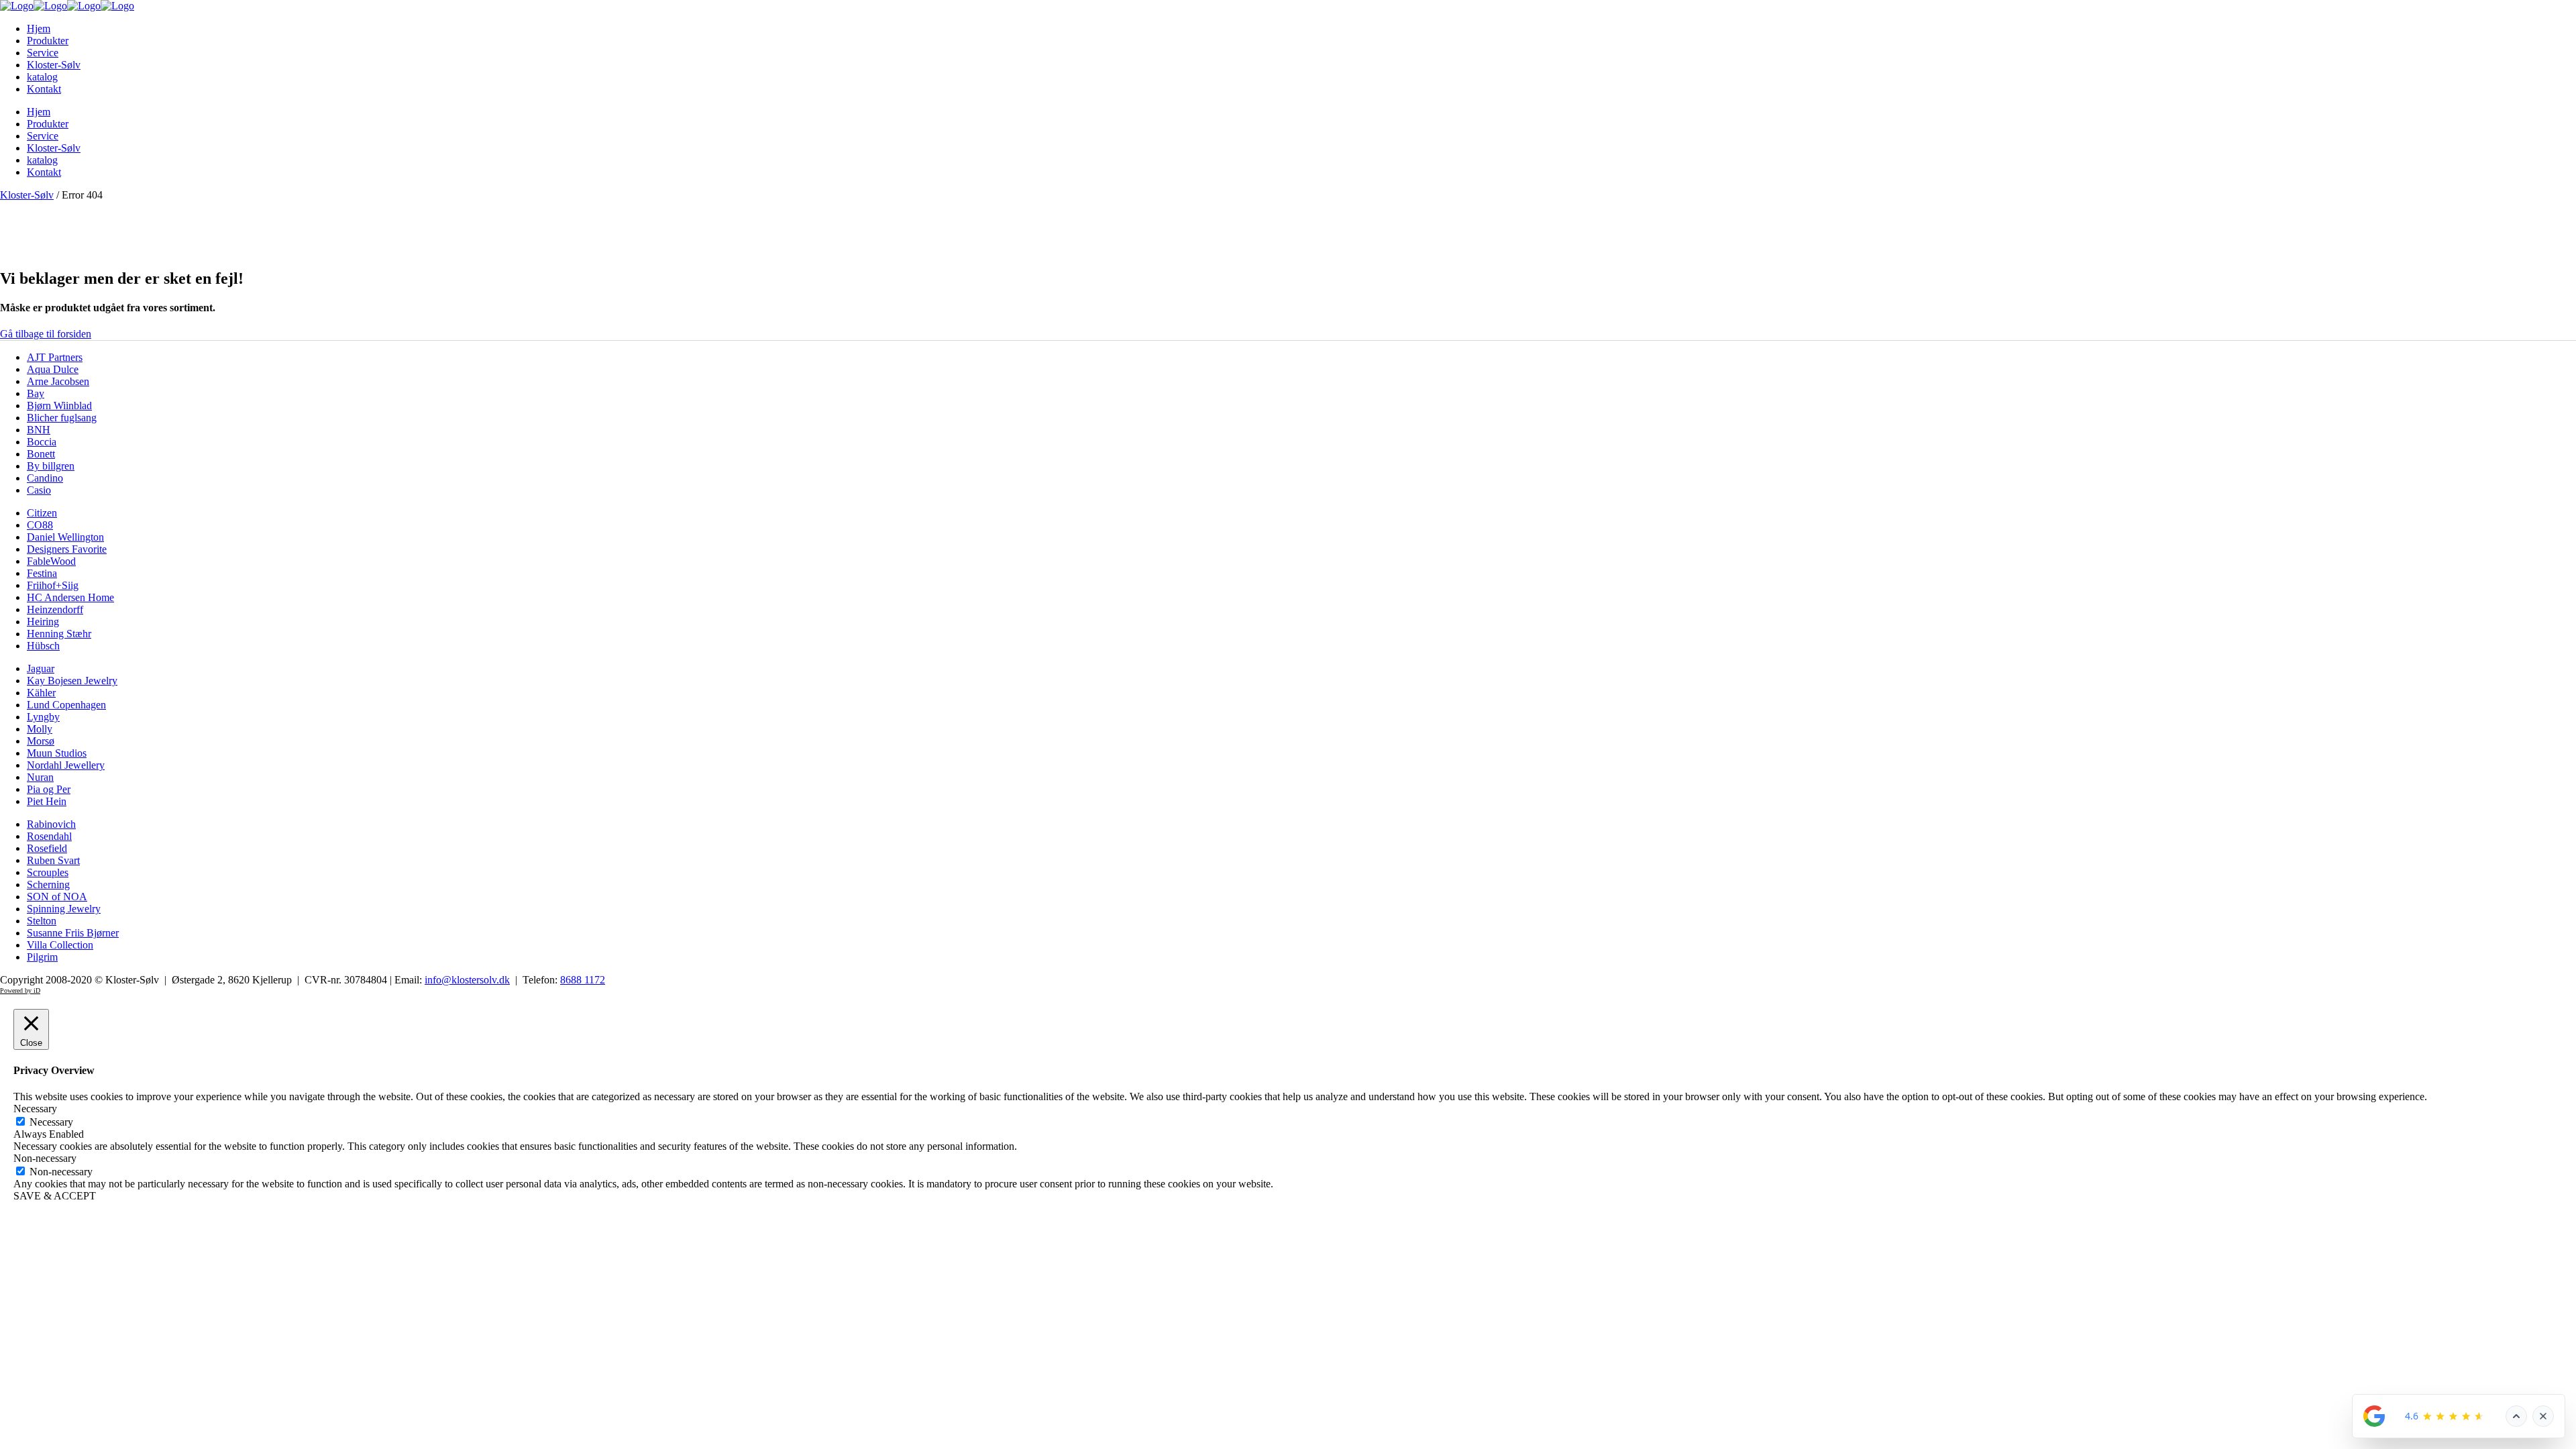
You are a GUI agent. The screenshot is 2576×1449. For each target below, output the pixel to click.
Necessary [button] (35, 1109)
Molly (40, 729)
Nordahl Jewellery (66, 765)
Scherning (48, 884)
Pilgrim (42, 957)
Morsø (41, 741)
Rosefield (47, 848)
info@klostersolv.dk (467, 980)
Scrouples (48, 872)
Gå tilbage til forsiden (46, 334)
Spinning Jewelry (64, 909)
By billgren (51, 466)
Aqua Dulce (53, 369)
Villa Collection (60, 945)
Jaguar (41, 668)
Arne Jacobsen (58, 381)
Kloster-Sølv (27, 195)
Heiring (43, 622)
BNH (39, 430)
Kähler (41, 693)
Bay (36, 393)
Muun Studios (57, 753)
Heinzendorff (55, 609)
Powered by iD (20, 990)
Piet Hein (47, 801)
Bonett (41, 454)
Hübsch (43, 646)
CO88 (40, 525)
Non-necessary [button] (45, 1158)
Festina (42, 573)
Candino (45, 478)
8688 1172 (583, 980)
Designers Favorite (67, 549)
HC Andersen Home (70, 597)
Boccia (42, 442)
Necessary (51, 1122)
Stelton (42, 921)
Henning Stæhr (59, 634)
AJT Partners (55, 357)
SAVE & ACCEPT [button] (55, 1196)
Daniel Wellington (65, 537)
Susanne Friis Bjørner (73, 933)
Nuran (40, 777)
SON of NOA (57, 897)
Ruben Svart (53, 860)
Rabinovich (51, 824)
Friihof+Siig (53, 585)
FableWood (51, 561)
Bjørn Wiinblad (59, 406)
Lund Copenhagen (66, 705)
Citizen (42, 513)
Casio (39, 490)
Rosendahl (49, 836)
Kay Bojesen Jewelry (72, 681)
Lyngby (43, 717)
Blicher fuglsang (62, 418)
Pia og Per (49, 789)
